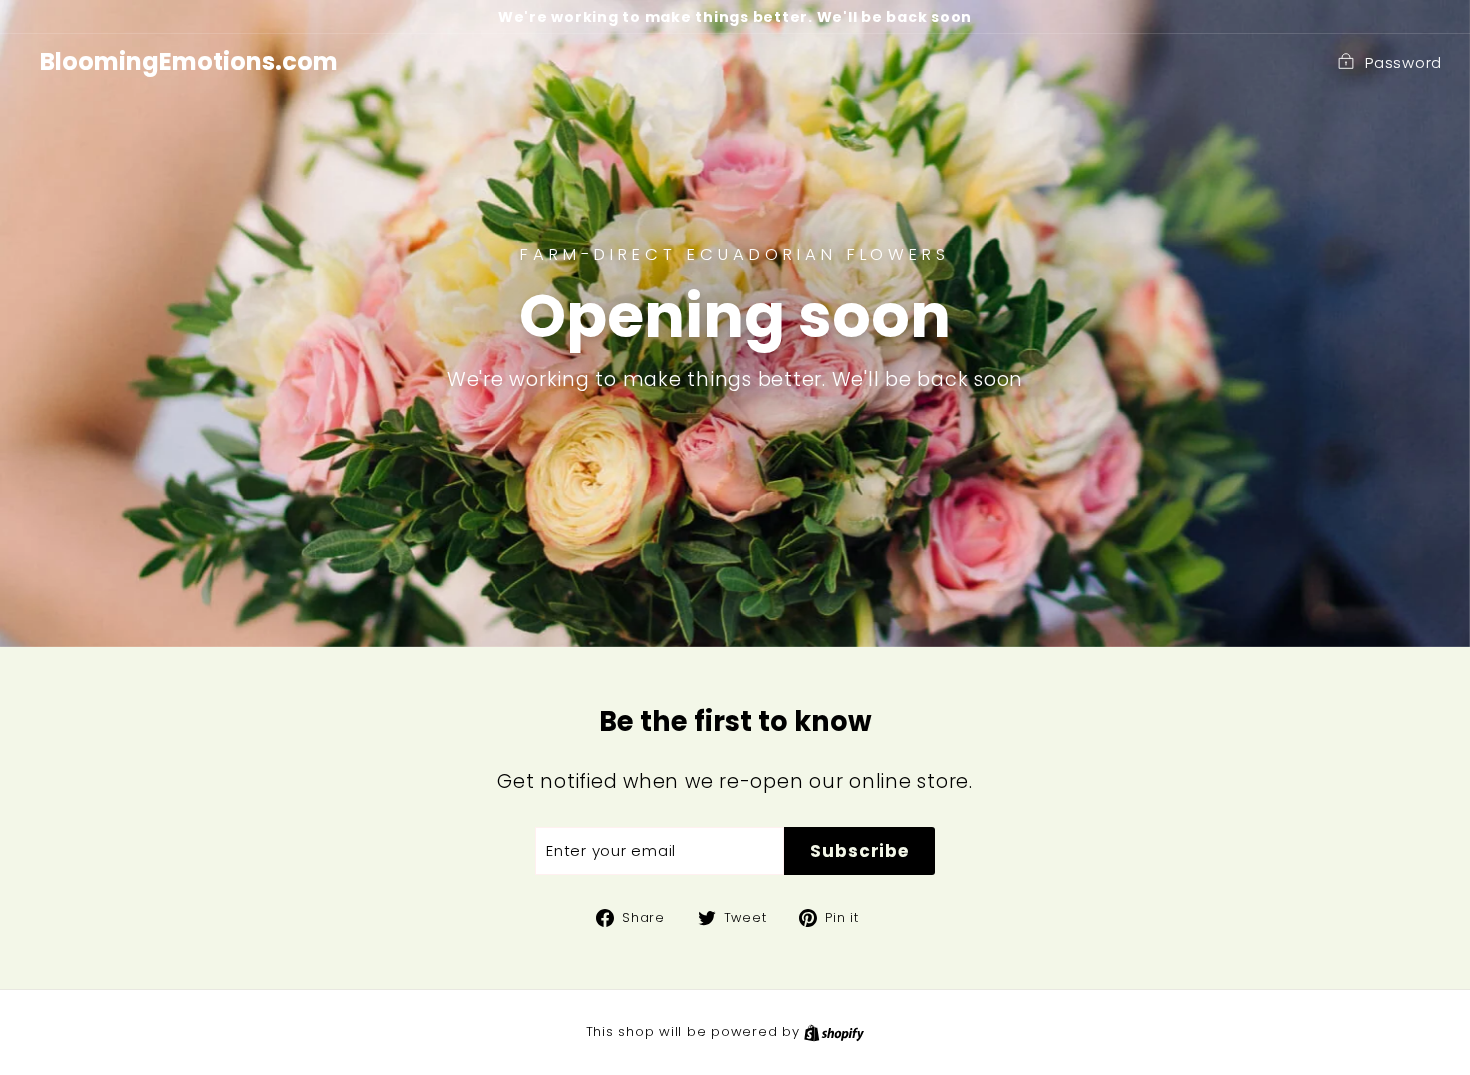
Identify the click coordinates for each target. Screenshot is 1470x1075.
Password (1403, 62)
